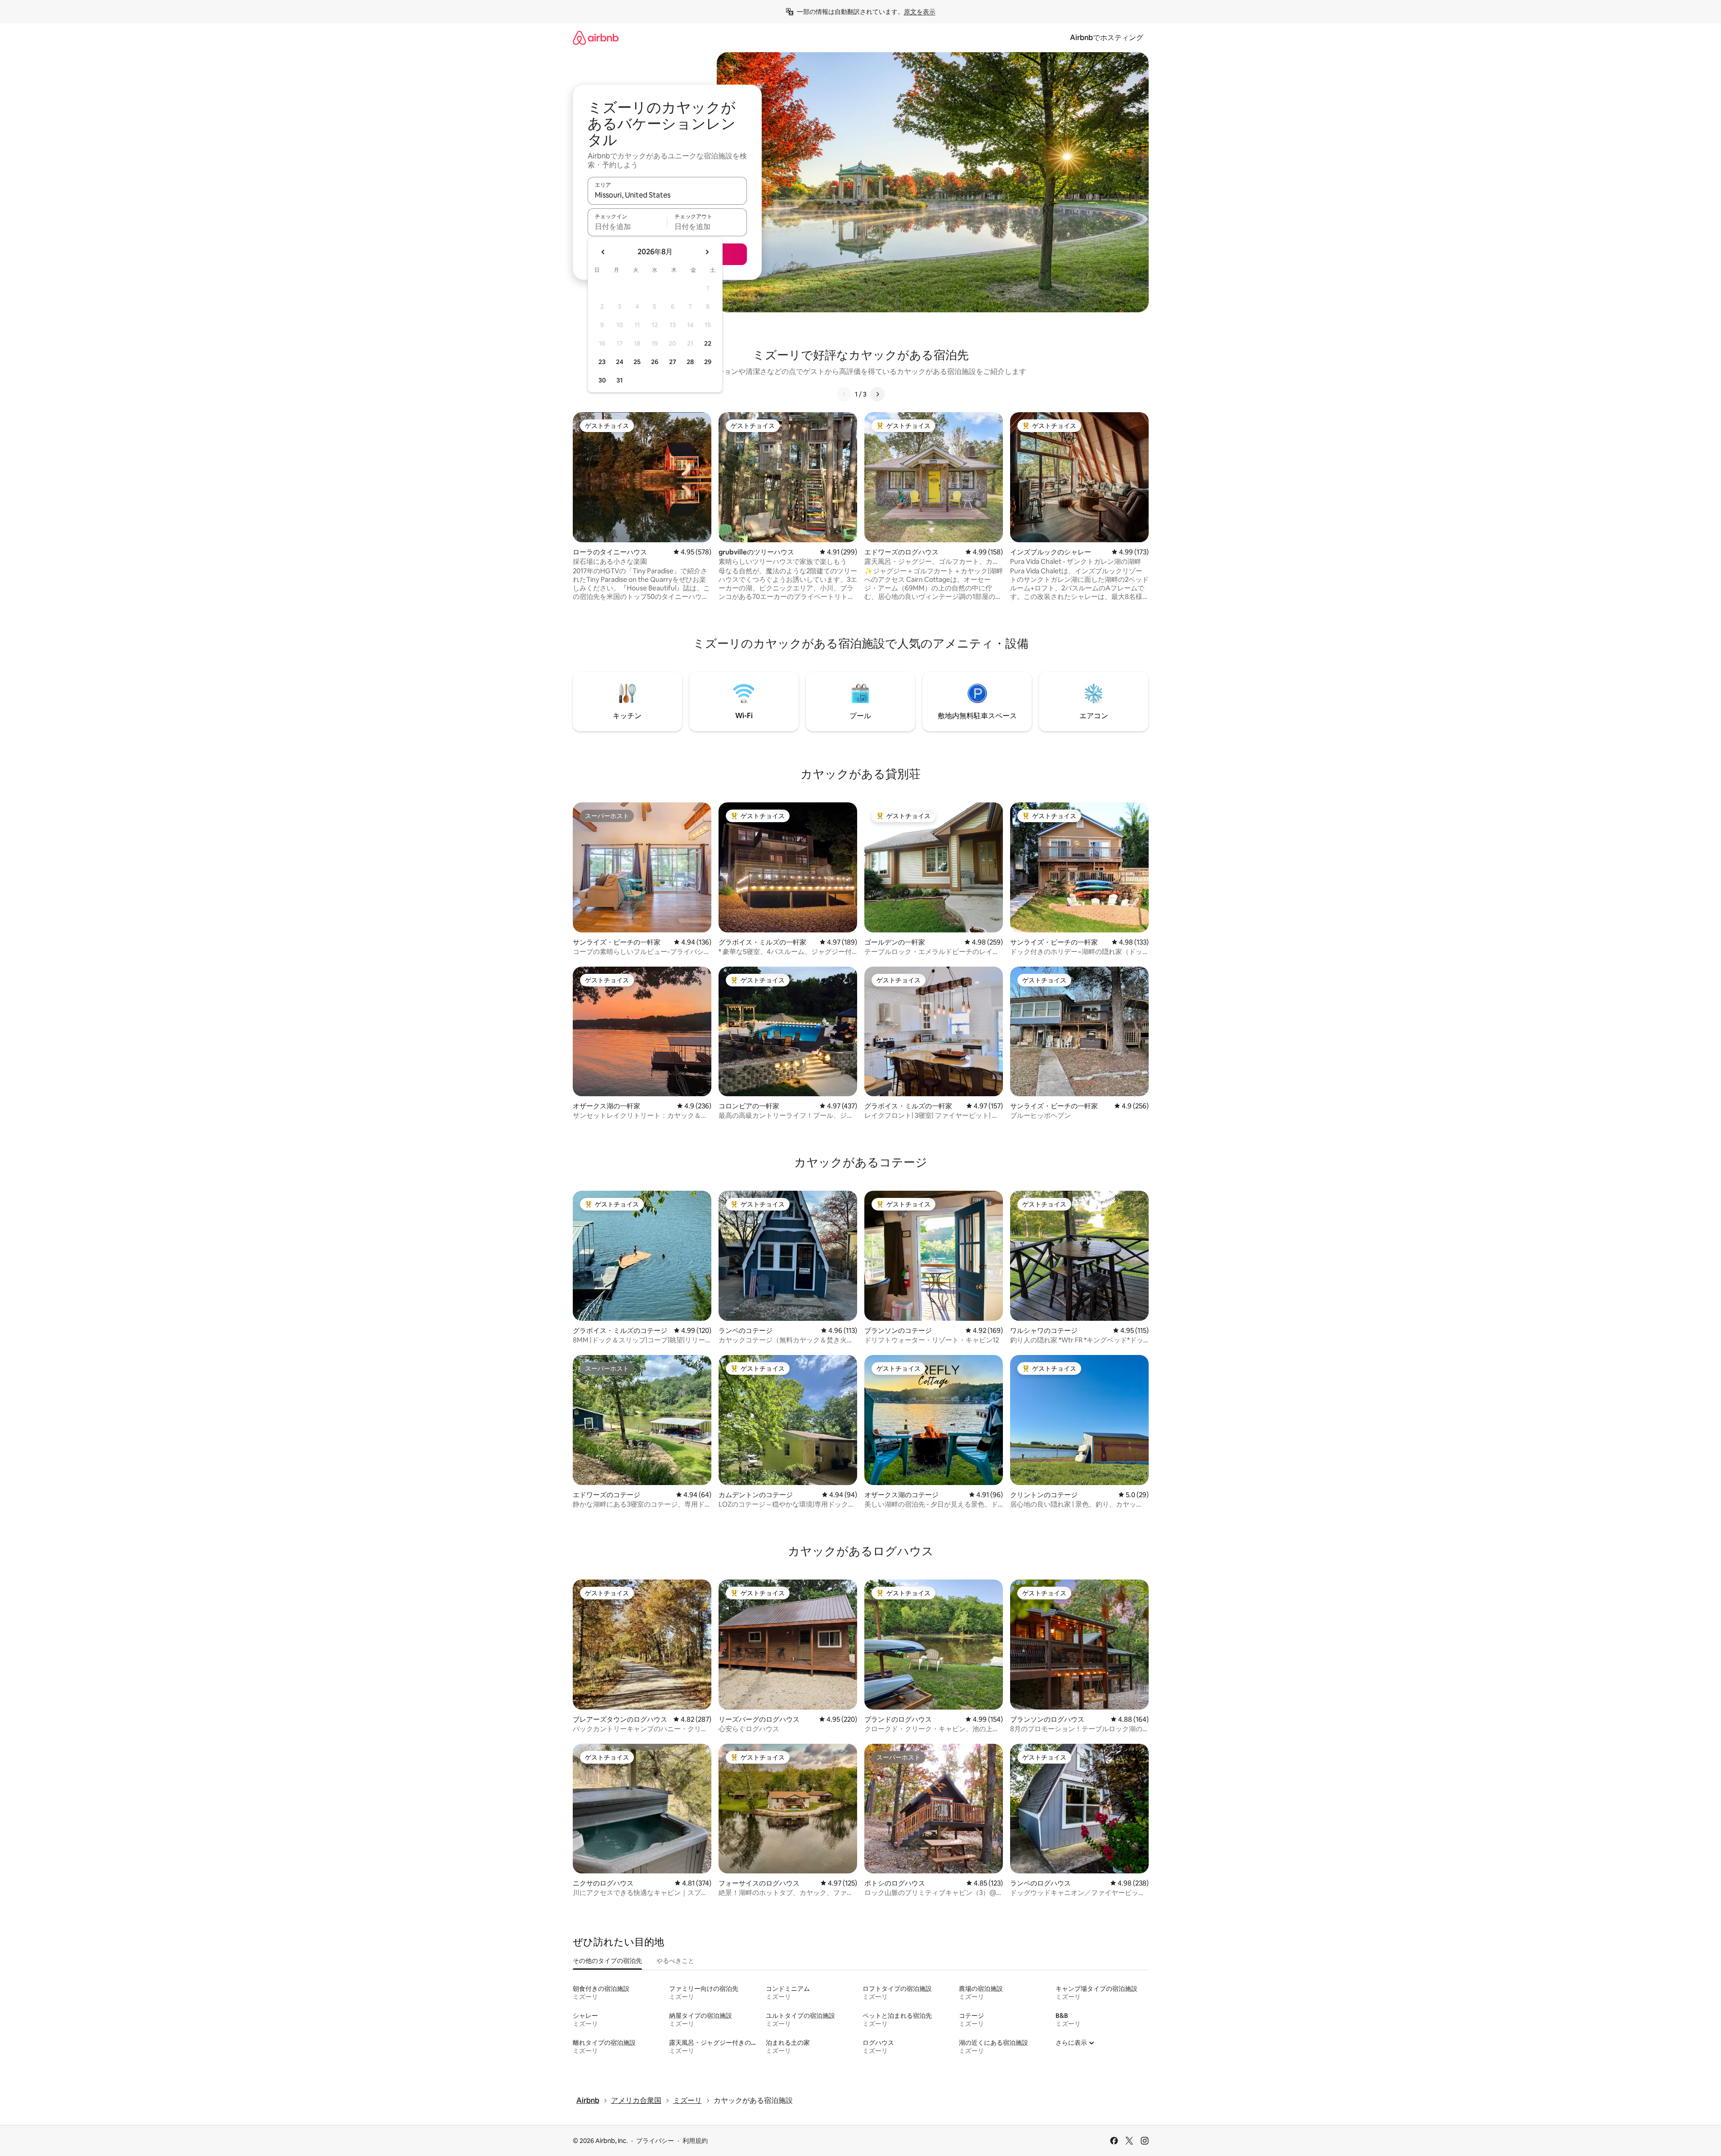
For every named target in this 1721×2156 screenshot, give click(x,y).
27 (673, 362)
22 (708, 343)
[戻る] (844, 394)
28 (690, 362)
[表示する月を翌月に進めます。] (707, 252)
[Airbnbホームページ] (596, 38)
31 (620, 380)
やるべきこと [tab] (675, 1961)
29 (708, 362)
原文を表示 (920, 12)
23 (602, 362)
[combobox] (667, 195)
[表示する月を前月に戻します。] (603, 252)
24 (620, 362)
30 (602, 380)
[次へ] (877, 394)
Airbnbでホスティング (1107, 38)
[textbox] (627, 226)
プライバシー (655, 2141)
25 (637, 362)
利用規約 (695, 2141)
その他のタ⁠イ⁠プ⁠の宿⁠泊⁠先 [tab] (607, 1961)
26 (655, 362)
